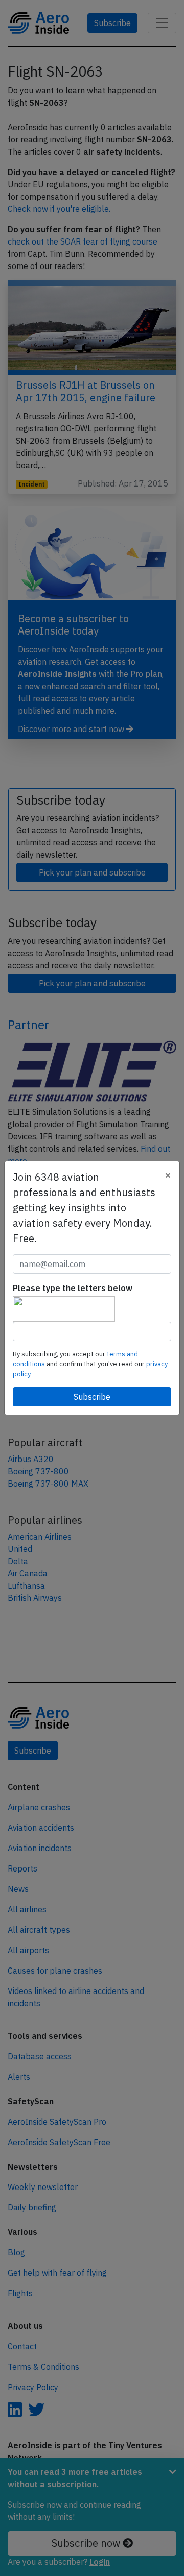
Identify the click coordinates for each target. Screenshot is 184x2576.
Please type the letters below (73, 1288)
